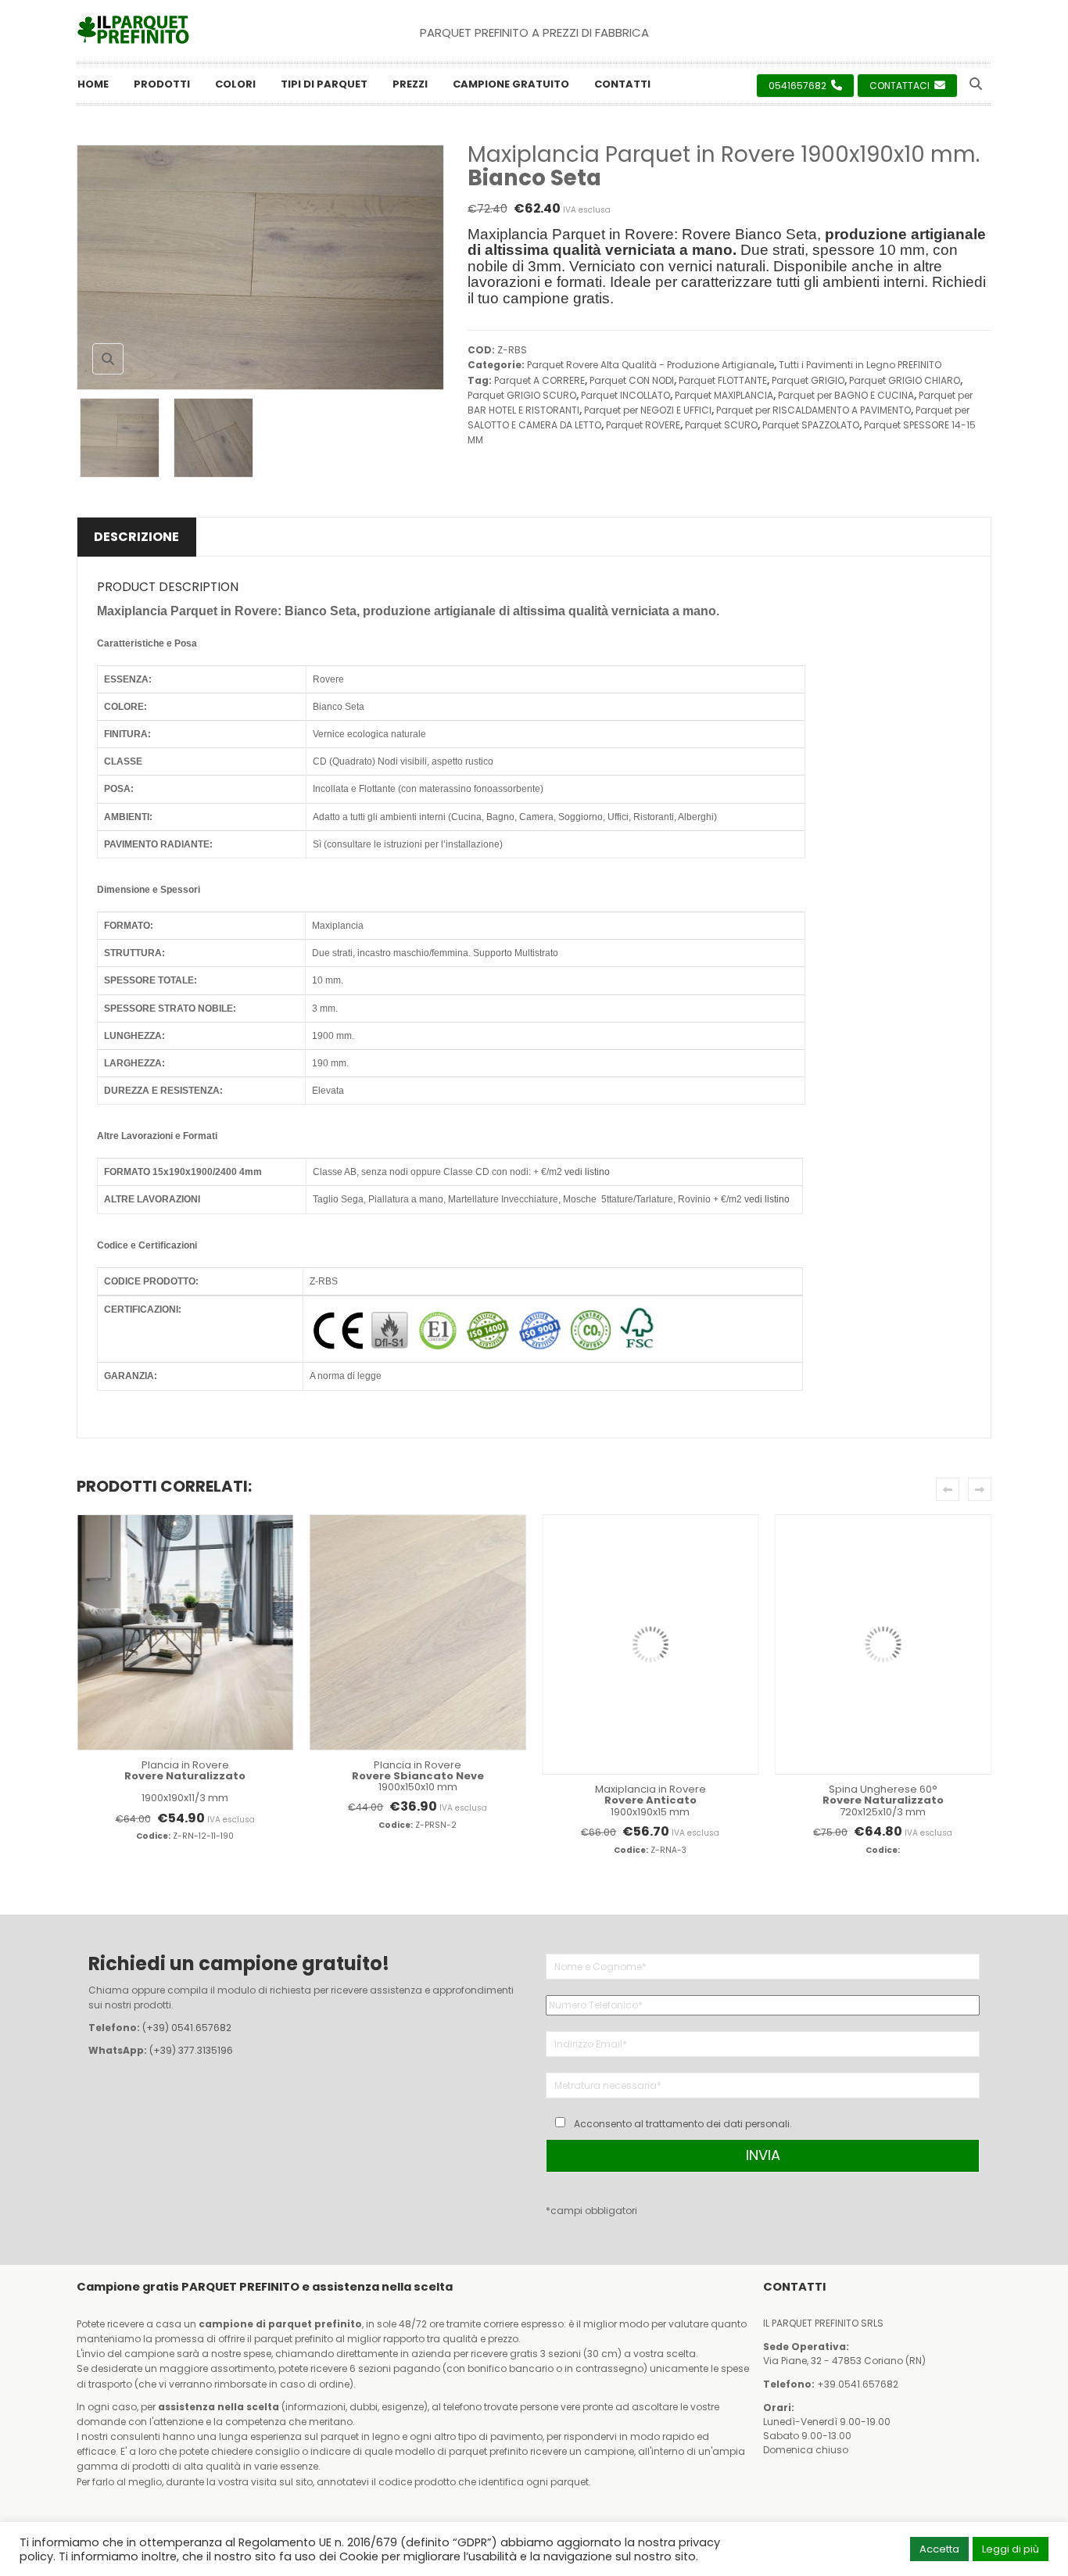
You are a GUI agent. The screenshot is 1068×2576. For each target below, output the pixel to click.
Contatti (622, 84)
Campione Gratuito (511, 84)
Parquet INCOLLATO (625, 395)
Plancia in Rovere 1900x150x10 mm (418, 1776)
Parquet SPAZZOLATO (811, 425)
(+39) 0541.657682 (187, 2028)
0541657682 (799, 86)
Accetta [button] (939, 2549)
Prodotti (162, 84)
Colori (235, 84)
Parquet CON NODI (632, 380)
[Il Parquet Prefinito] (133, 30)
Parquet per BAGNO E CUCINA (846, 395)
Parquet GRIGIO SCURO (522, 395)
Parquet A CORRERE (539, 380)
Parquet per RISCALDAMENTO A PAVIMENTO (814, 410)
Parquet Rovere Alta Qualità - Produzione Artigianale (650, 365)
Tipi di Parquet (324, 84)
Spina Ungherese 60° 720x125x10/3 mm (883, 1800)
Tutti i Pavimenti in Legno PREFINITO (860, 365)
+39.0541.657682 (858, 2384)
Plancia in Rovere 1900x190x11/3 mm (185, 1782)
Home (93, 84)
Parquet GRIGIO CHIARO (905, 380)
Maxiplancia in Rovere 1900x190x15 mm (650, 1800)
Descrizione (136, 537)
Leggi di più (1011, 2549)
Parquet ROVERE (643, 425)
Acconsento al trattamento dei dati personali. (683, 2124)
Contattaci (901, 86)
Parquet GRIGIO (808, 380)
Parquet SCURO (721, 425)
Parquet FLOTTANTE (723, 380)
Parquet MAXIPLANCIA (724, 395)
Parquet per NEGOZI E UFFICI (648, 410)
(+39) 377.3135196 (191, 2050)
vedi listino (587, 1172)
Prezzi (410, 84)
